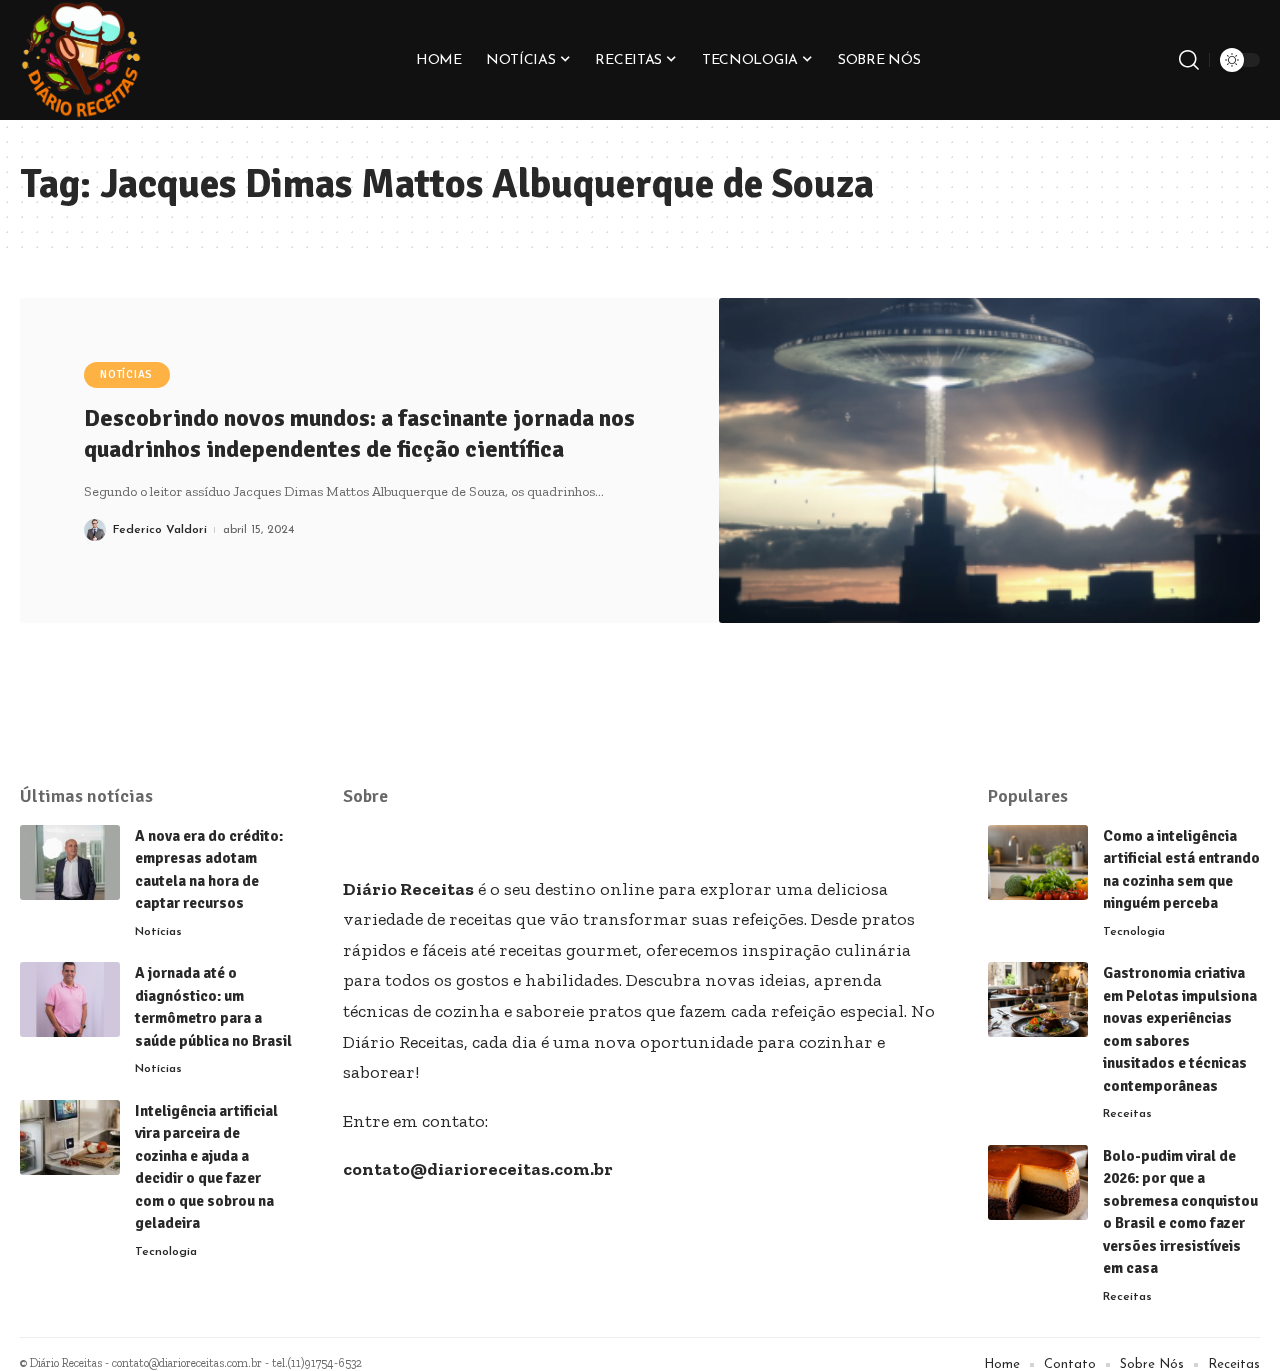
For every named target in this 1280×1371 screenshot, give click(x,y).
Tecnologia (166, 1252)
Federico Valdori (160, 530)
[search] (1189, 60)
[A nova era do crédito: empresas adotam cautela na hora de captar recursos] (70, 862)
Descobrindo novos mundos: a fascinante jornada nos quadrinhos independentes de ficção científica (359, 433)
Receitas (1127, 1114)
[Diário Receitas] (81, 60)
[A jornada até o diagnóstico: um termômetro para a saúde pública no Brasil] (70, 999)
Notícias (126, 374)
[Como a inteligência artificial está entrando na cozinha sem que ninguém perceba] (1038, 862)
